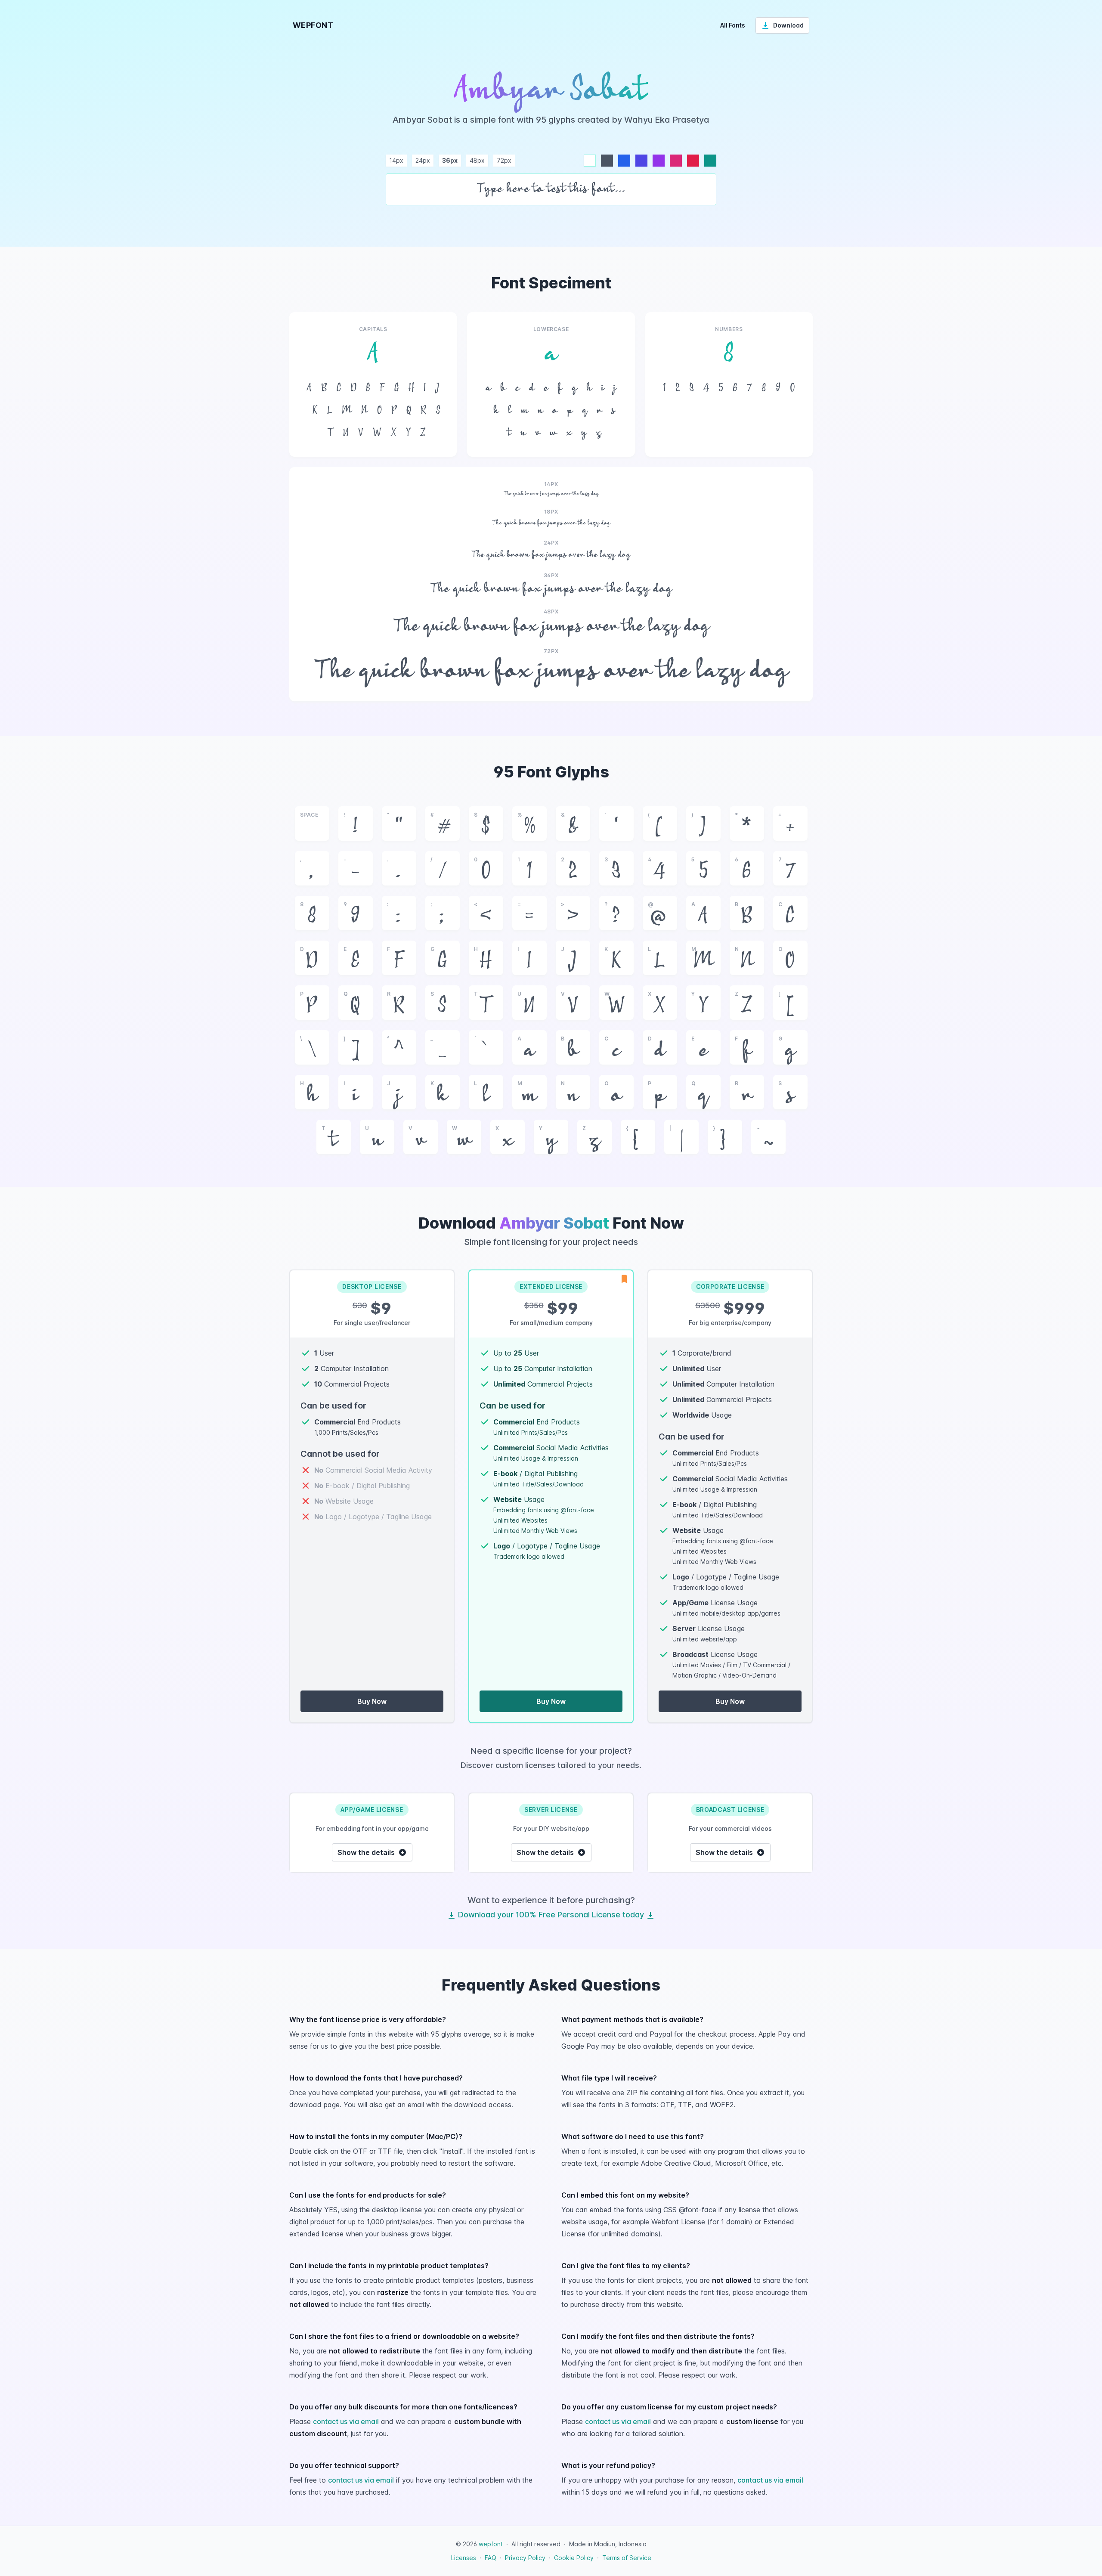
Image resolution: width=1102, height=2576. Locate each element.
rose (693, 161)
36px (450, 160)
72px (504, 160)
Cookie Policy (574, 2558)
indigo (641, 161)
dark (607, 161)
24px (423, 160)
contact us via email (346, 2421)
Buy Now (372, 1701)
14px (396, 160)
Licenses (464, 2558)
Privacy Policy (525, 2558)
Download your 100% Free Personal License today (551, 1915)
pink (676, 161)
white (590, 161)
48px (477, 160)
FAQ (491, 2558)
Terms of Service (627, 2558)
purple (659, 161)
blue (624, 161)
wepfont (491, 2544)
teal (710, 161)
